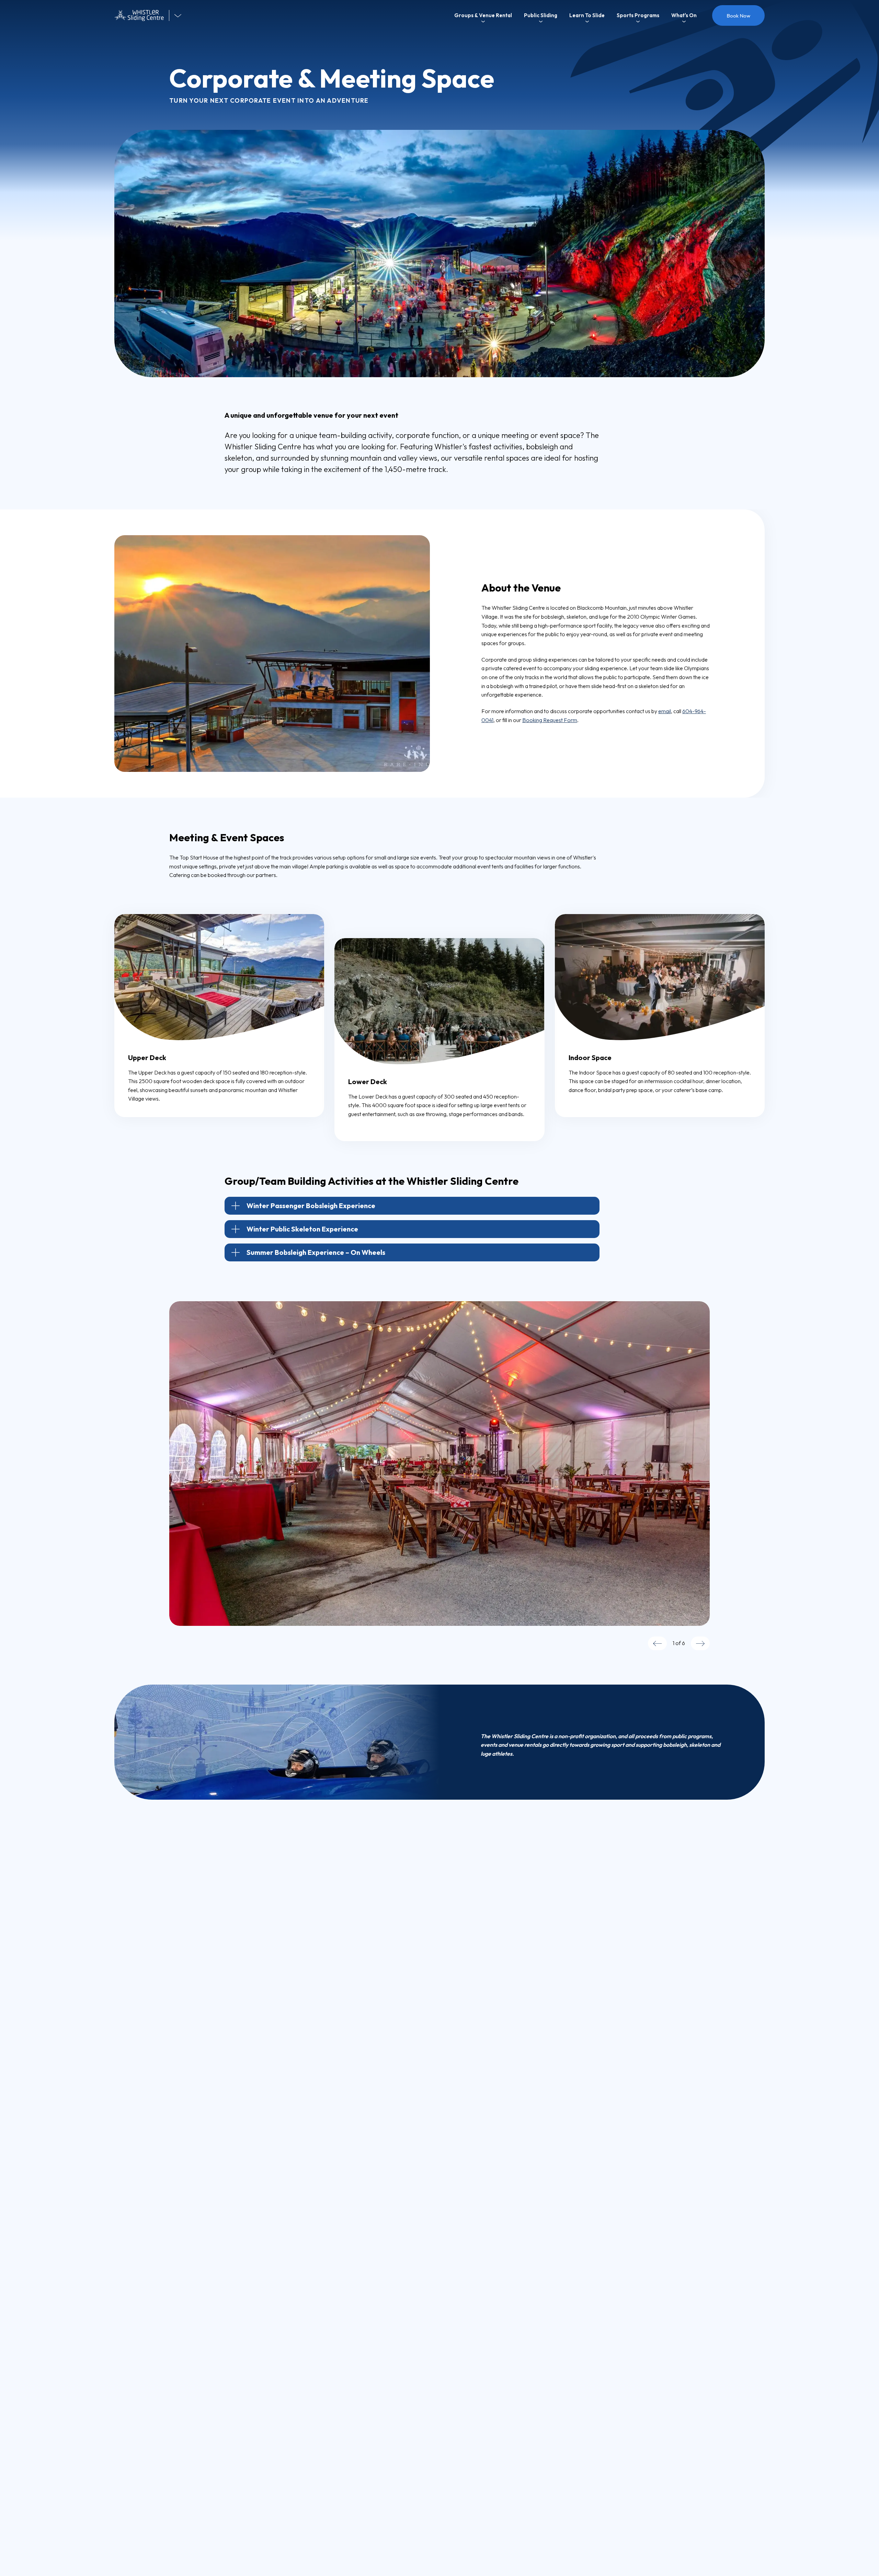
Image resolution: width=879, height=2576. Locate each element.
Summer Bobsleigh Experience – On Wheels (316, 1252)
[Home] (142, 16)
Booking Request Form (550, 720)
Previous (657, 1643)
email (665, 711)
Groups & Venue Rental (483, 15)
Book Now (738, 16)
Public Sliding (541, 15)
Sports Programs (638, 15)
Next (700, 1643)
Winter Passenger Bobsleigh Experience (311, 1206)
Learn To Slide (587, 15)
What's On (684, 15)
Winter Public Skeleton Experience (302, 1229)
